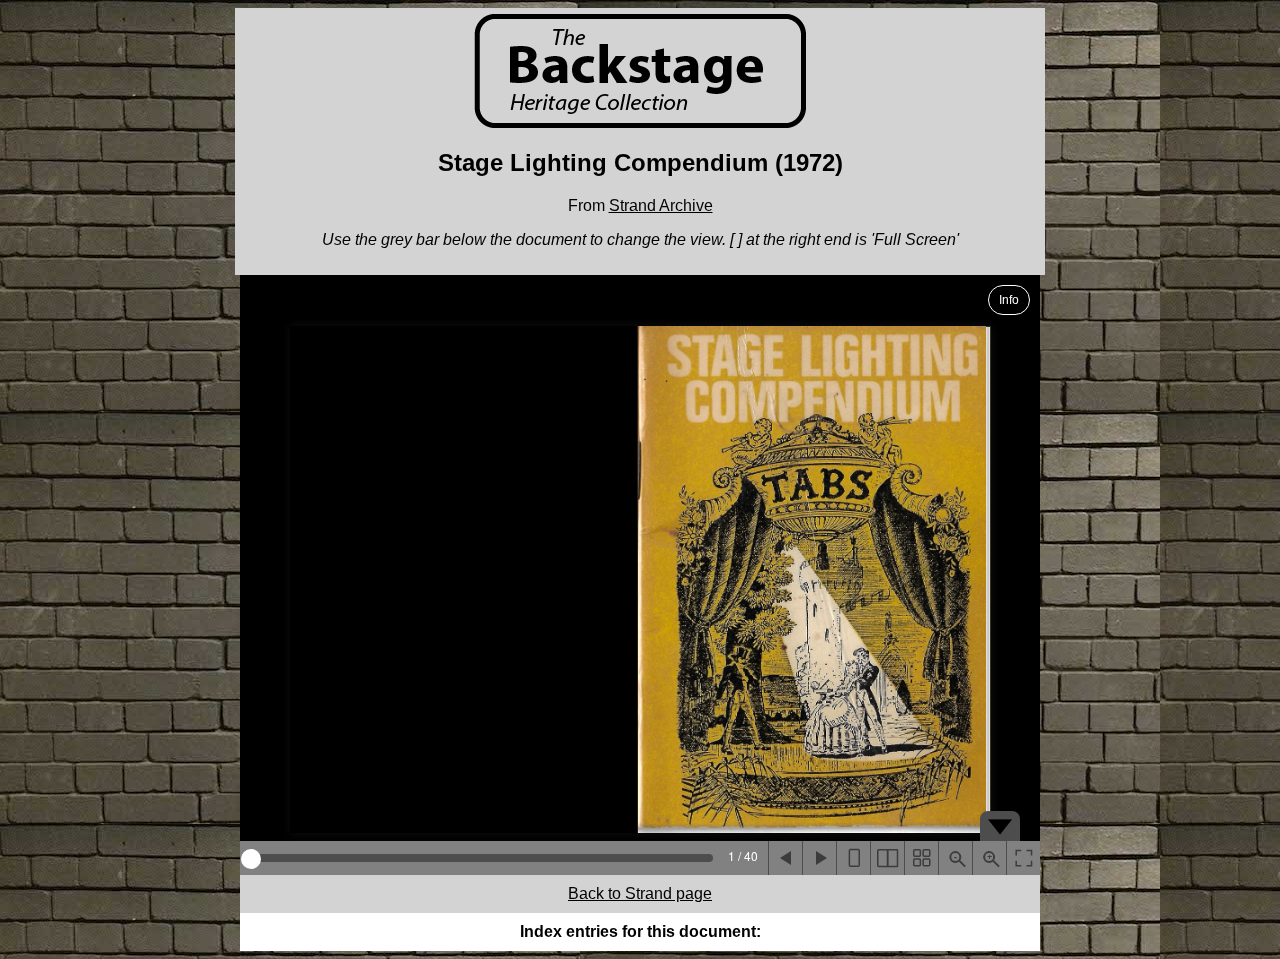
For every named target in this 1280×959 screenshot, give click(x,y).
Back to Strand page (640, 893)
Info (1009, 300)
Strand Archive (661, 205)
